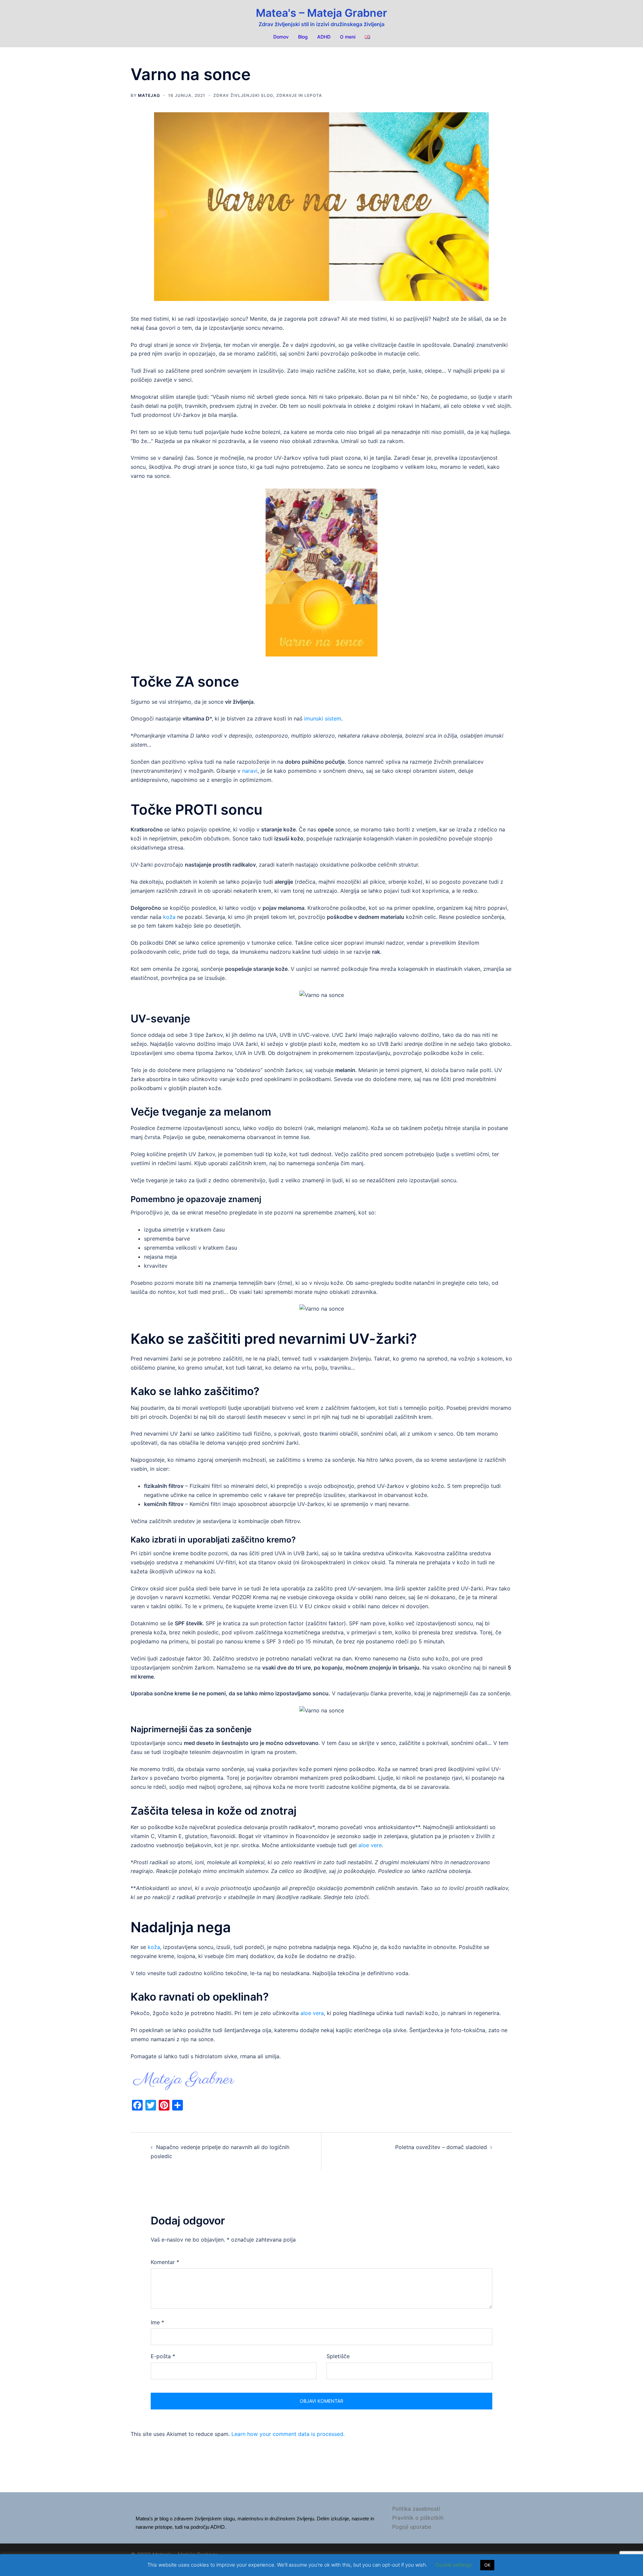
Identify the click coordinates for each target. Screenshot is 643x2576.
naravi (250, 771)
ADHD (324, 37)
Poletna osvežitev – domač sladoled (441, 2147)
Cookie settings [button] (454, 2565)
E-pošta (163, 2356)
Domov (281, 37)
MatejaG (149, 95)
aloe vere (370, 1845)
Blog (303, 37)
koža (170, 917)
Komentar (165, 2262)
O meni (348, 37)
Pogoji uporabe (412, 2527)
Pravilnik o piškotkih (418, 2518)
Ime (157, 2322)
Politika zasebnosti (416, 2509)
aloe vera (312, 2013)
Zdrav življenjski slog (243, 95)
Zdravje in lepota (299, 95)
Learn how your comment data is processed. (288, 2434)
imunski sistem (323, 718)
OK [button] (487, 2565)
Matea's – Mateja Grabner (321, 13)
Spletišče (338, 2356)
